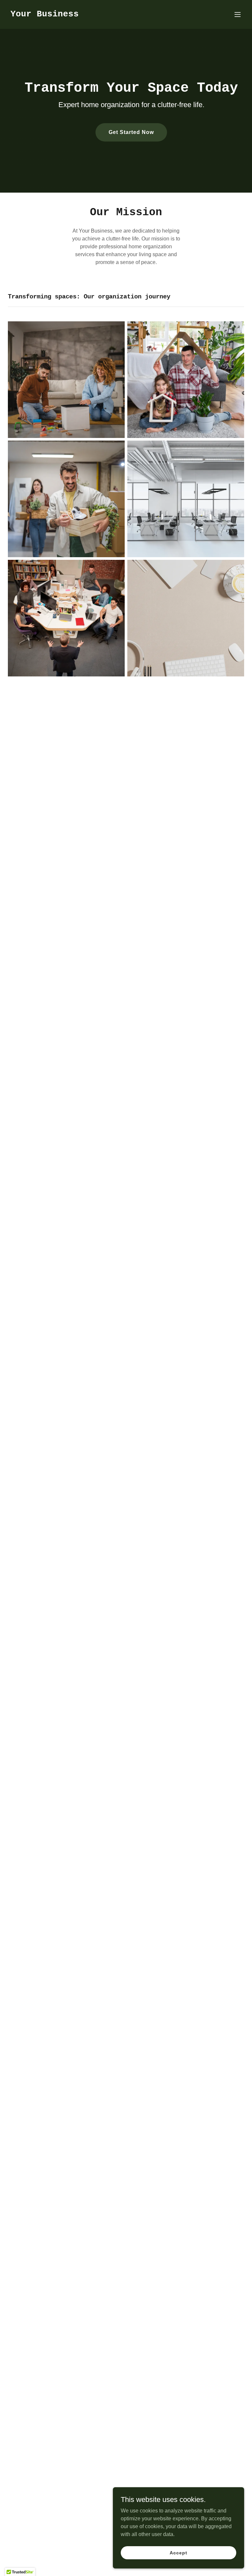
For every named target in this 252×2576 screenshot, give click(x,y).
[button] (238, 14)
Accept (178, 2552)
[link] (45, 15)
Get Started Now (131, 132)
